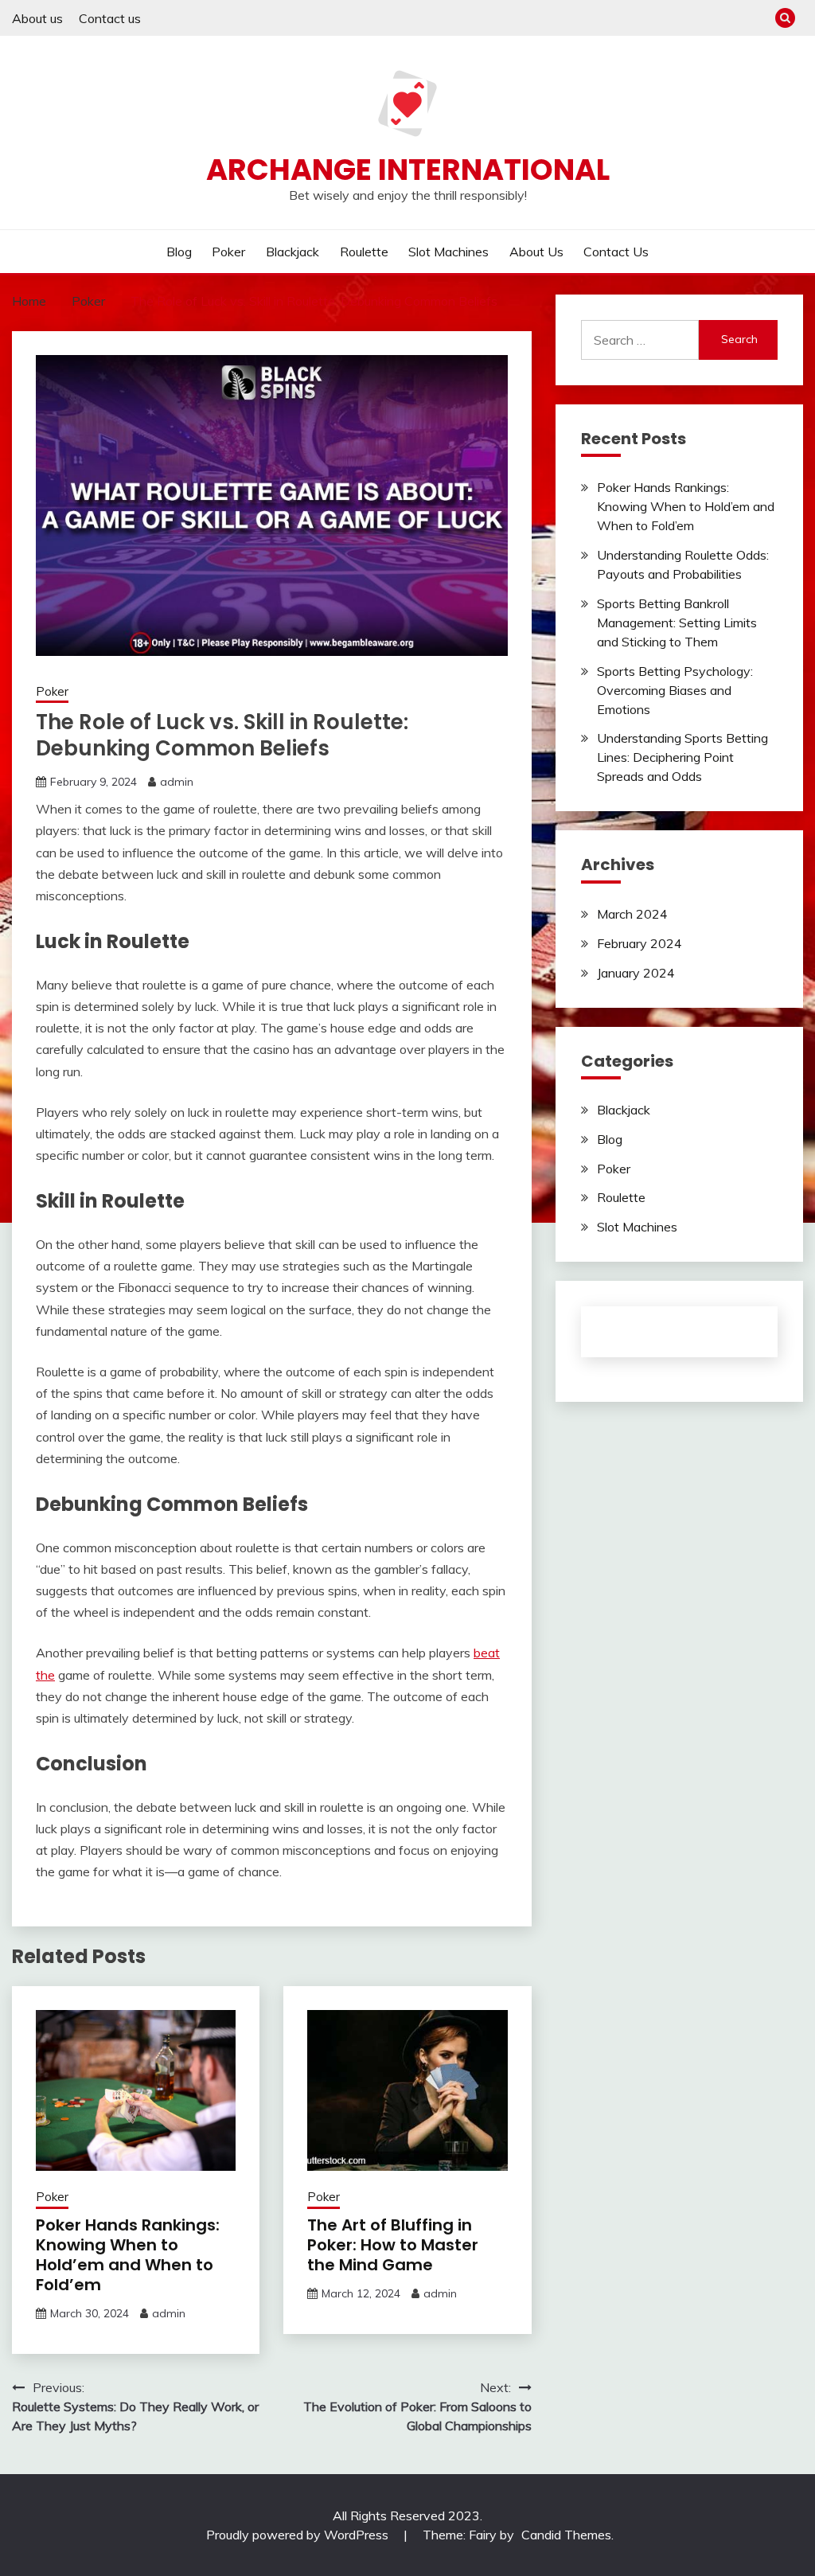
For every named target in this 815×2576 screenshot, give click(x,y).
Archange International (408, 170)
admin (177, 782)
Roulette (364, 252)
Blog (179, 252)
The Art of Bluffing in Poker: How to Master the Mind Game (393, 2245)
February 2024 (640, 943)
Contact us (110, 18)
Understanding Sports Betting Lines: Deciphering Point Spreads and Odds (682, 757)
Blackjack (292, 252)
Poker (228, 252)
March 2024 (632, 914)
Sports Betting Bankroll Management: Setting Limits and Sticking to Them (677, 623)
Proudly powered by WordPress (299, 2535)
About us (37, 18)
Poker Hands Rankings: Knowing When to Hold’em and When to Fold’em (128, 2255)
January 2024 (636, 973)
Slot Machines (448, 252)
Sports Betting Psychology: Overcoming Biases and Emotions (675, 690)
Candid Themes (566, 2535)
